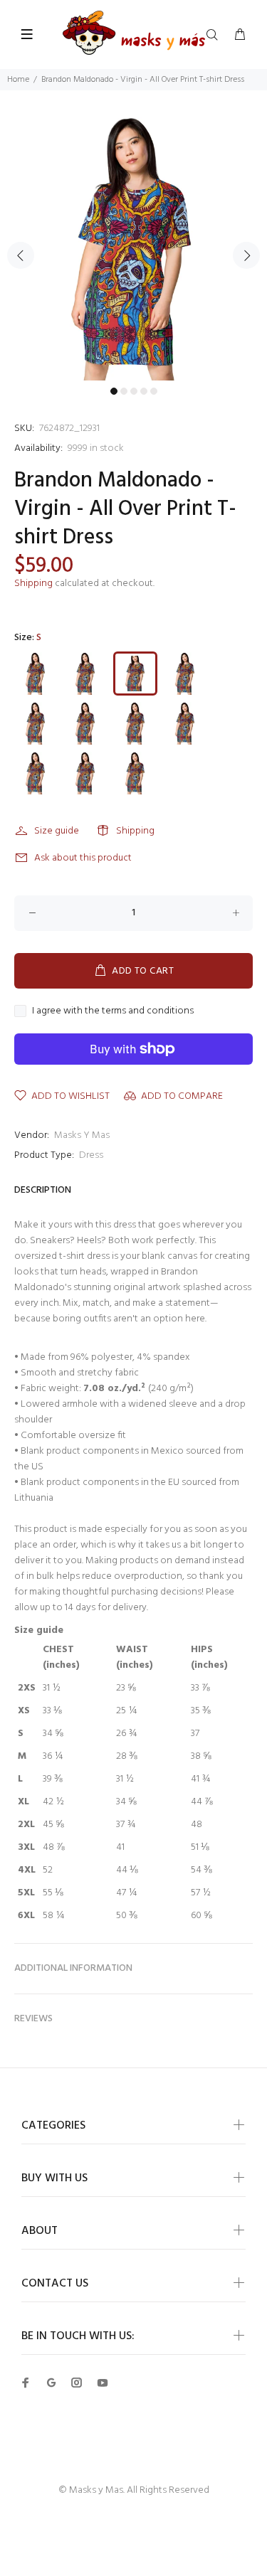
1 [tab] (114, 391)
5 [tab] (154, 391)
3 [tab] (134, 391)
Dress (91, 1155)
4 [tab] (144, 391)
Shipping (33, 584)
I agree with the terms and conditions (113, 1011)
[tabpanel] (133, 247)
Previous (21, 255)
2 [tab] (124, 391)
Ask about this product (83, 858)
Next (246, 255)
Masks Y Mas (82, 1135)
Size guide (57, 831)
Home (18, 80)
